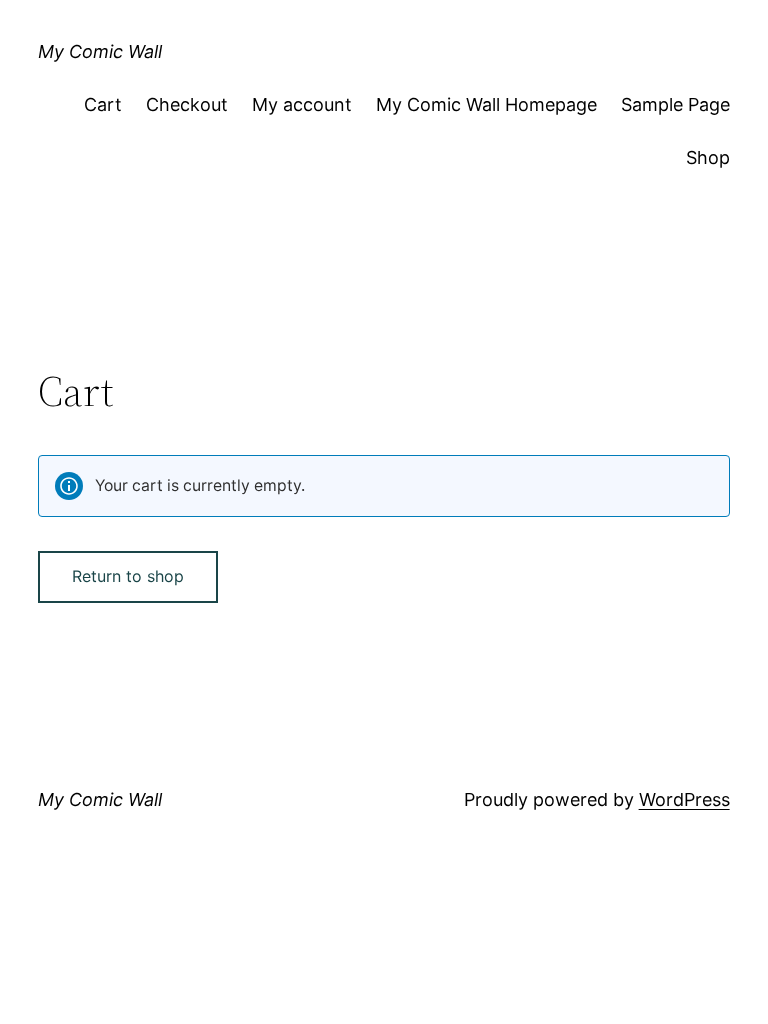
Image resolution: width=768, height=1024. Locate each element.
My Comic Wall (100, 51)
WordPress (684, 799)
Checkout (187, 104)
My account (302, 104)
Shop (708, 157)
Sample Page (675, 104)
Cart (103, 104)
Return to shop (128, 576)
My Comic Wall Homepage (486, 104)
